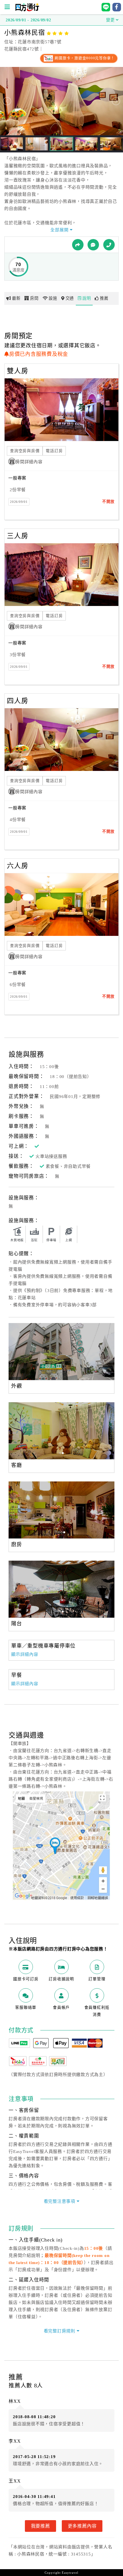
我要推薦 (40, 2526)
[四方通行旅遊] (27, 10)
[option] (61, 1352)
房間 (34, 298)
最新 (16, 298)
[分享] (78, 245)
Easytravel (70, 2573)
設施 (53, 298)
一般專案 (17, 478)
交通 (70, 298)
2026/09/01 (19, 502)
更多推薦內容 (82, 2526)
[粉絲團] (93, 245)
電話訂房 (54, 451)
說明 (87, 298)
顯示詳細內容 (25, 1654)
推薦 (104, 298)
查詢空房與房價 (25, 451)
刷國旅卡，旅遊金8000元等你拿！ (84, 58)
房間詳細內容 (29, 462)
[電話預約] (109, 245)
